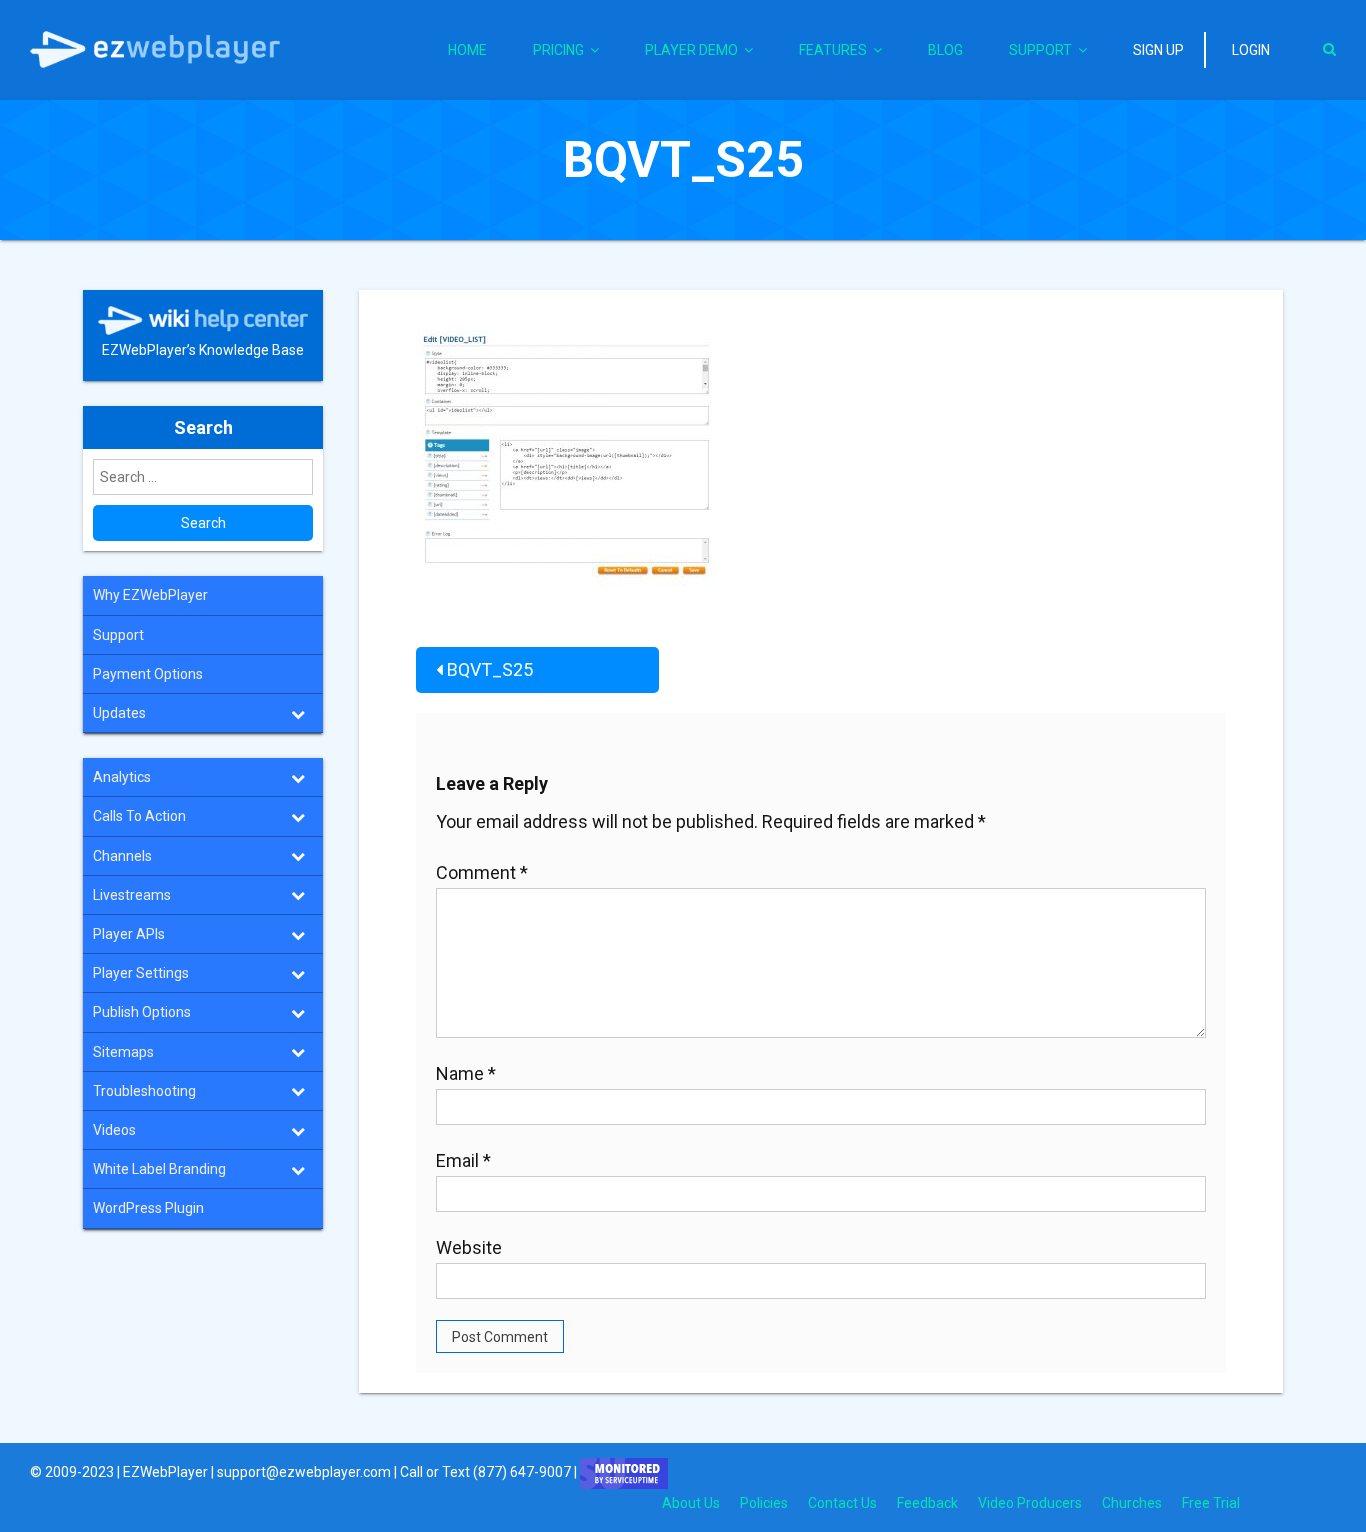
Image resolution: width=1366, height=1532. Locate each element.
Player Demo (691, 50)
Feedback (927, 1503)
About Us (691, 1503)
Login (1251, 50)
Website (469, 1247)
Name (466, 1073)
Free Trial (1211, 1503)
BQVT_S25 (490, 669)
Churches (1132, 1503)
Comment (482, 872)
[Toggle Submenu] (298, 713)
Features (833, 50)
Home (467, 50)
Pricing (558, 50)
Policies (764, 1503)
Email (463, 1160)
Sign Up (1158, 50)
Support (1040, 50)
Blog (945, 50)
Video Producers (1030, 1503)
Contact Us (842, 1503)
